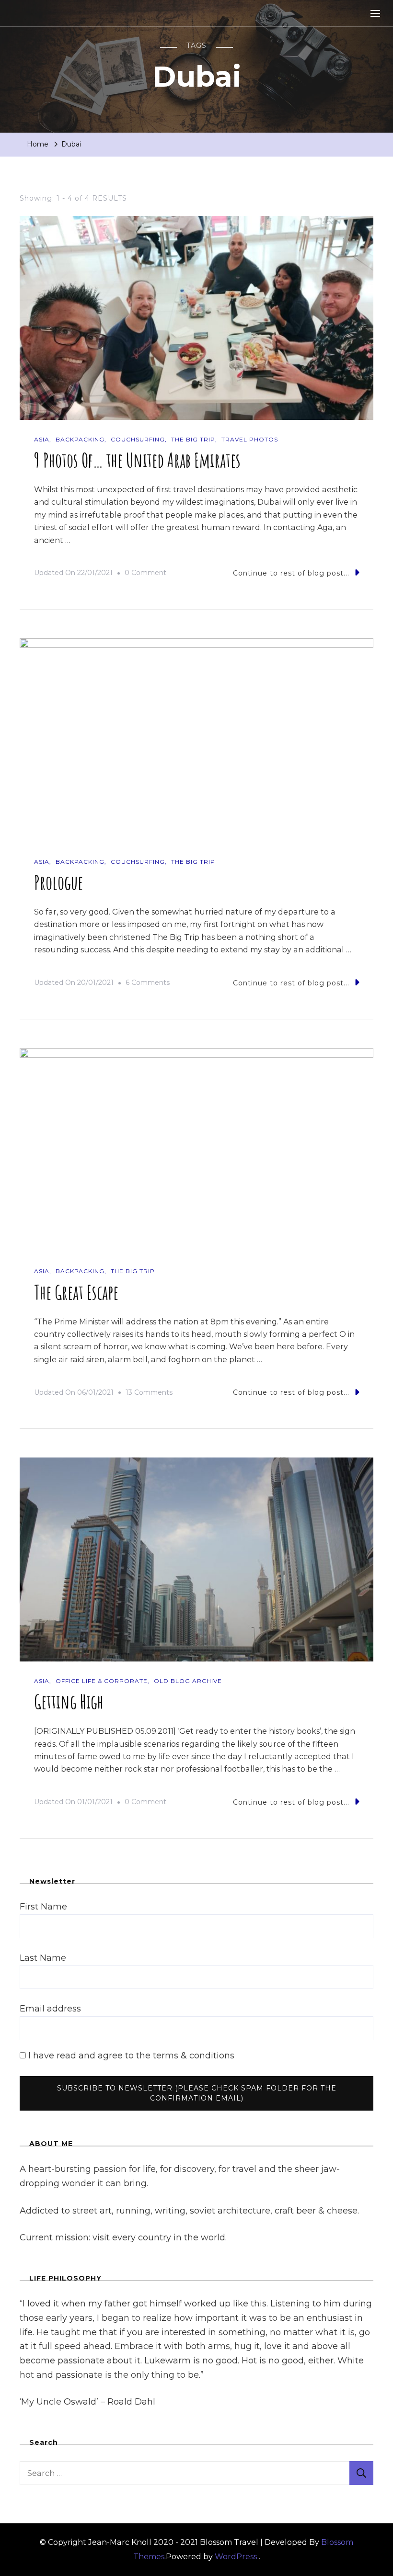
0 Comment (145, 574)
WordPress (236, 2557)
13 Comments (149, 1394)
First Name (43, 1907)
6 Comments (148, 984)
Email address (50, 2009)
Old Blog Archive (188, 1681)
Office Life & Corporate (102, 1681)
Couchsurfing (138, 439)
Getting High (69, 1701)
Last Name (43, 1958)
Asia (42, 439)
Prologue (58, 882)
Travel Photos (250, 439)
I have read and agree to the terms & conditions (130, 2056)
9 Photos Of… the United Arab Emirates (137, 460)
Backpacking (80, 439)
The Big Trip (193, 439)
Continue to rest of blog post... (291, 573)
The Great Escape (76, 1292)
